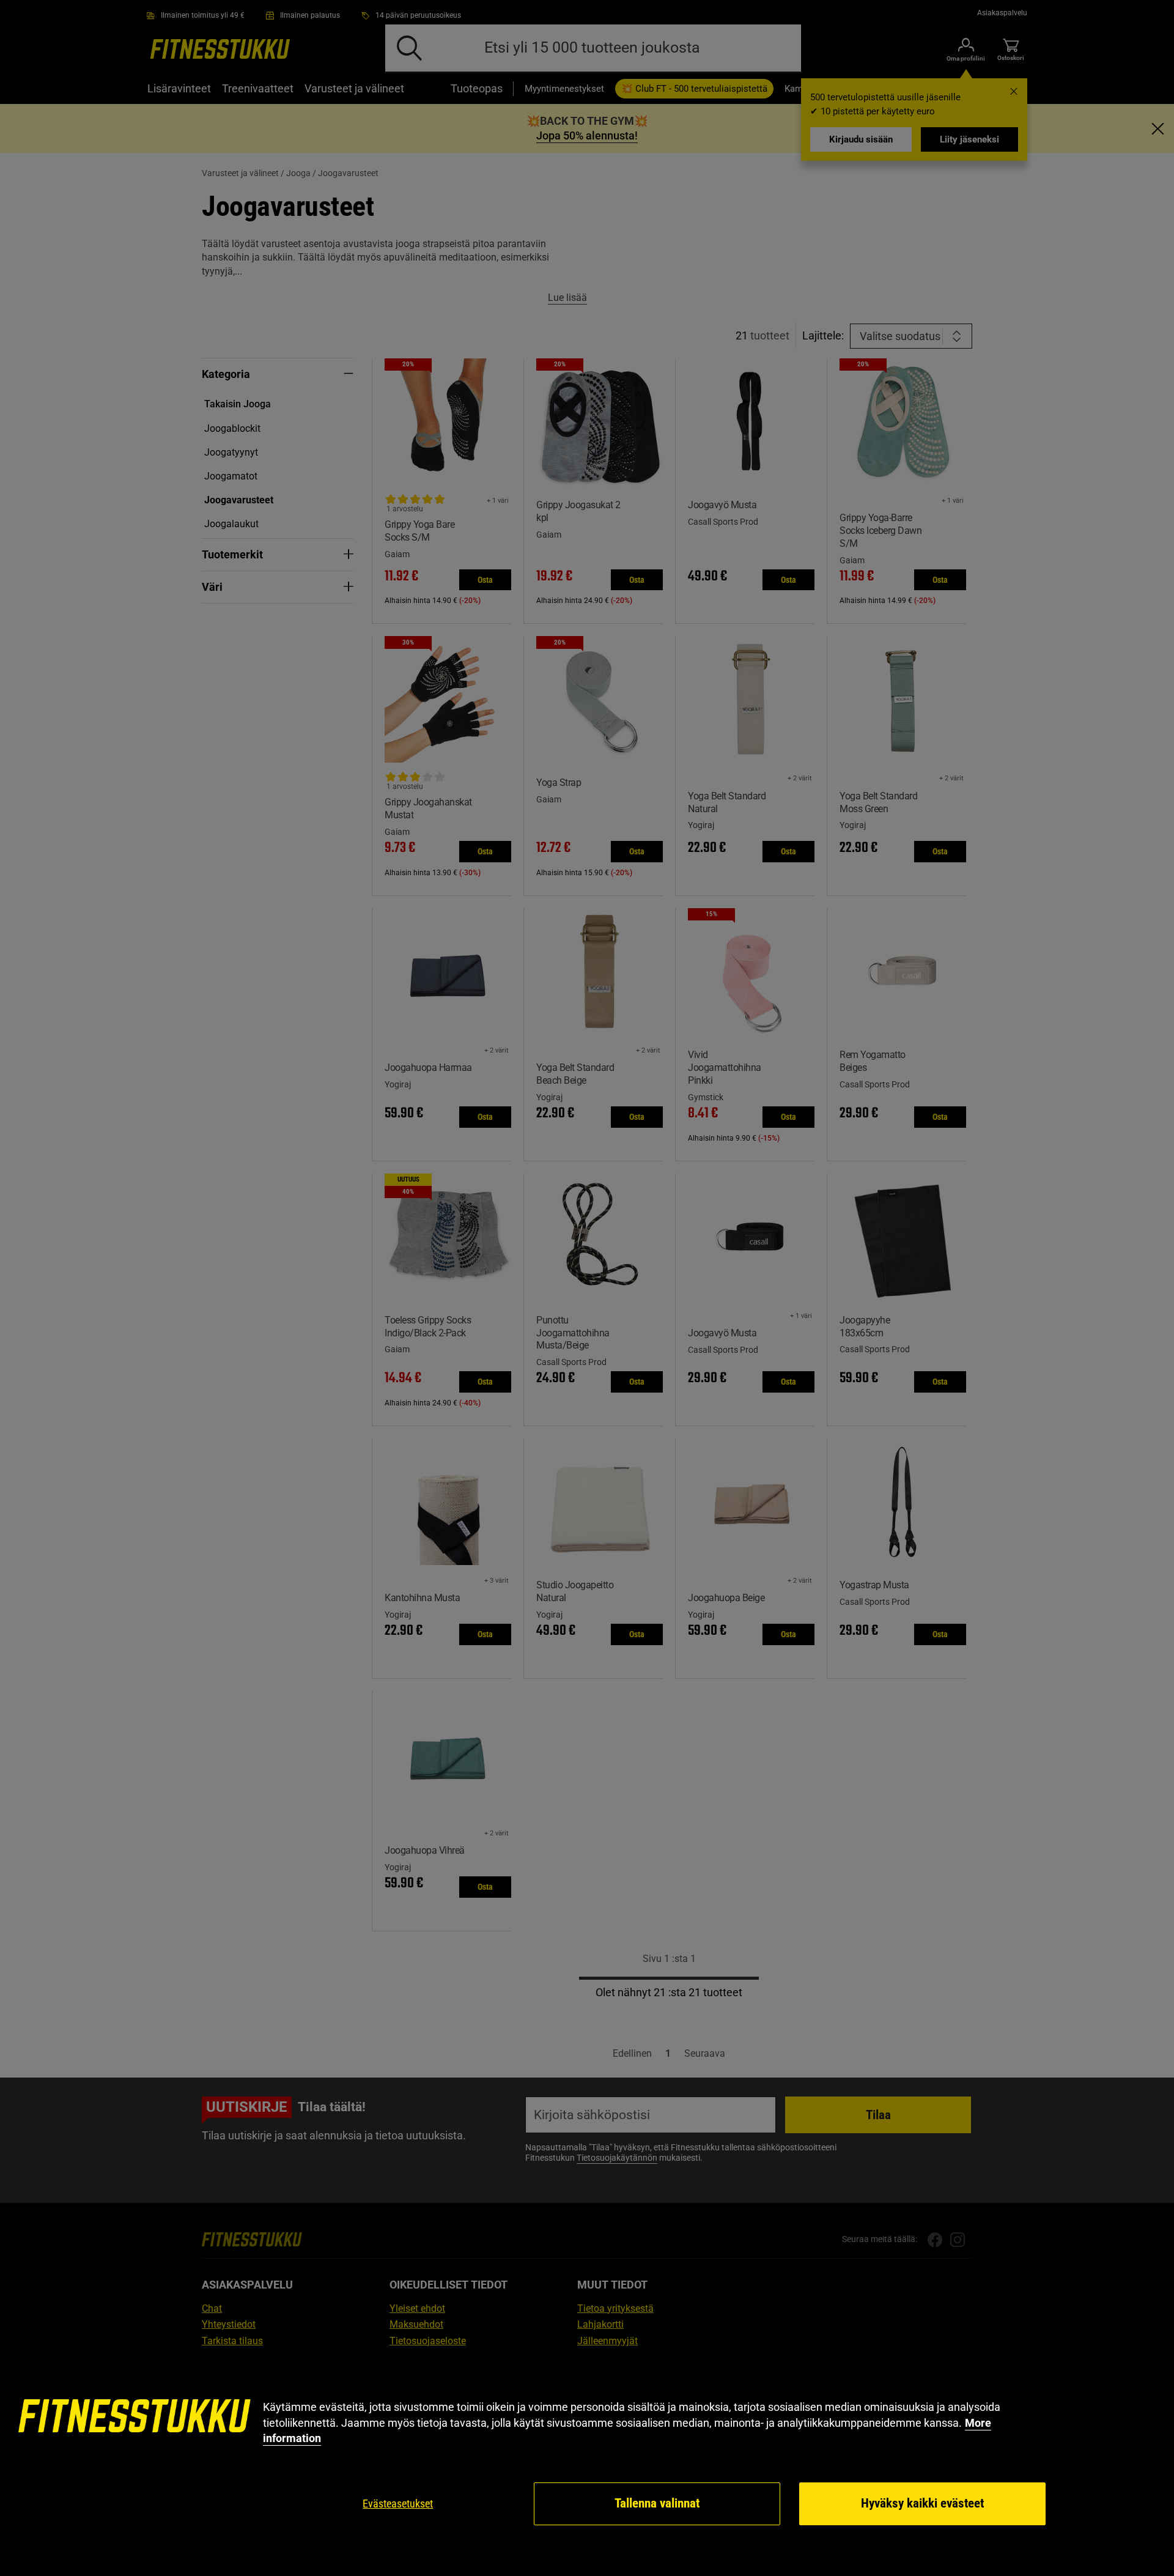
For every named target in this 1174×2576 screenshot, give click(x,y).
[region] (587, 2463)
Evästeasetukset (398, 2504)
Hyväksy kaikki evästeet (922, 2503)
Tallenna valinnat (657, 2503)
